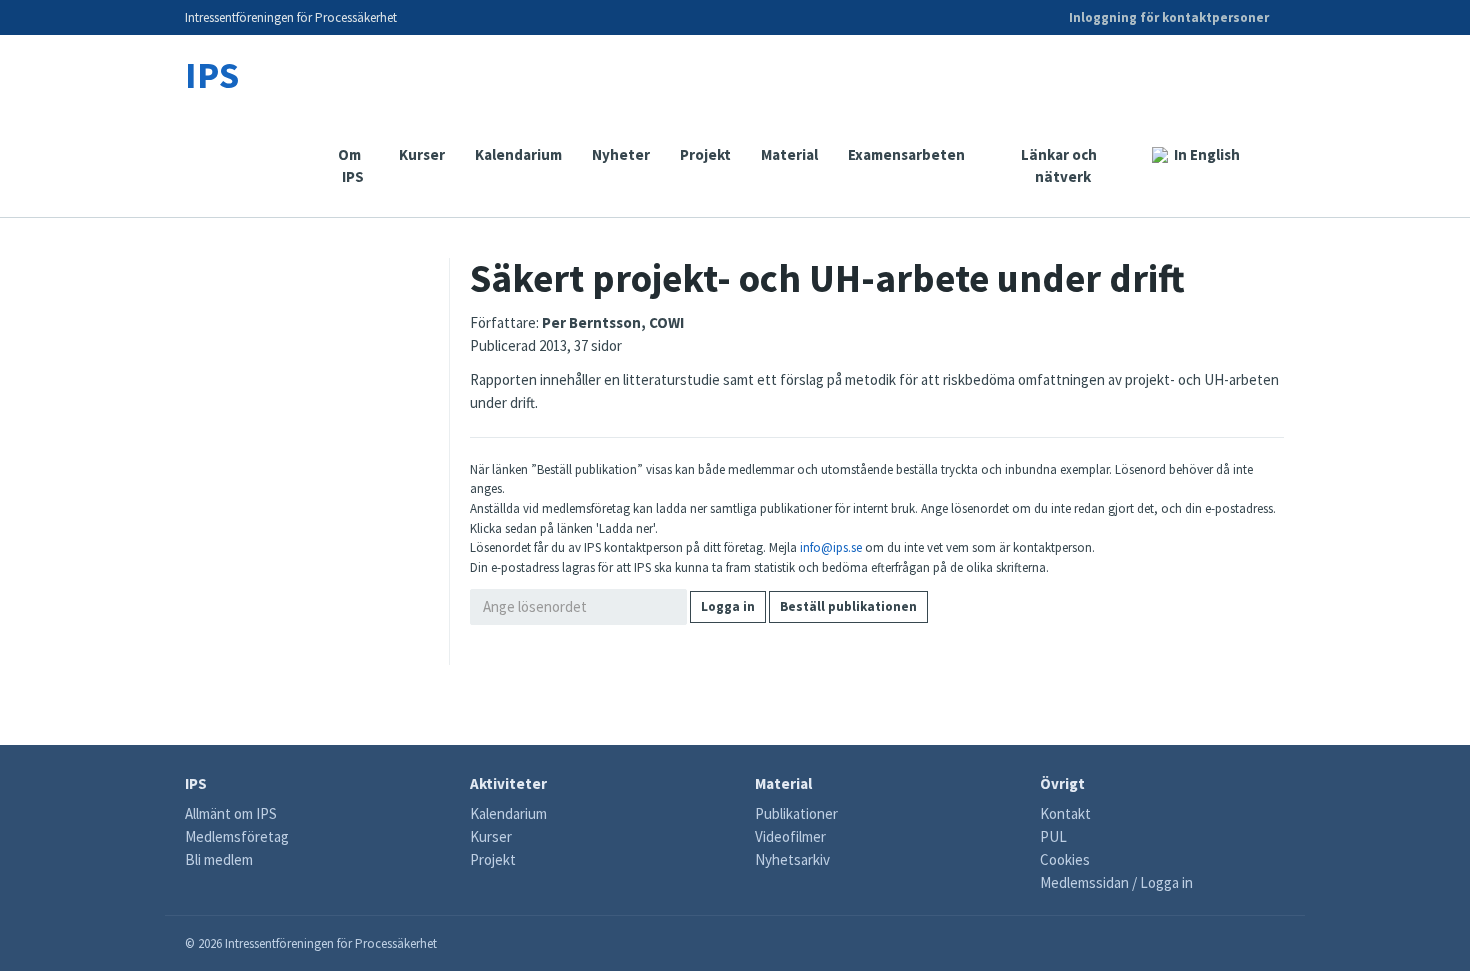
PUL (1053, 836)
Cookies (1065, 859)
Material (789, 154)
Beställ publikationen (848, 606)
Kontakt (1065, 813)
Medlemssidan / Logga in (1116, 882)
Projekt (705, 154)
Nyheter (621, 154)
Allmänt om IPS (231, 813)
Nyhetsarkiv (792, 859)
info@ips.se (831, 547)
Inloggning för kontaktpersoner (1169, 17)
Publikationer (796, 813)
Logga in (728, 606)
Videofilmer (790, 836)
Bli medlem (219, 859)
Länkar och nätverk (1059, 165)
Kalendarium (518, 154)
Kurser (422, 154)
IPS (212, 74)
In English (1207, 154)
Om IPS (353, 165)
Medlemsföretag (237, 836)
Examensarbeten (906, 154)
